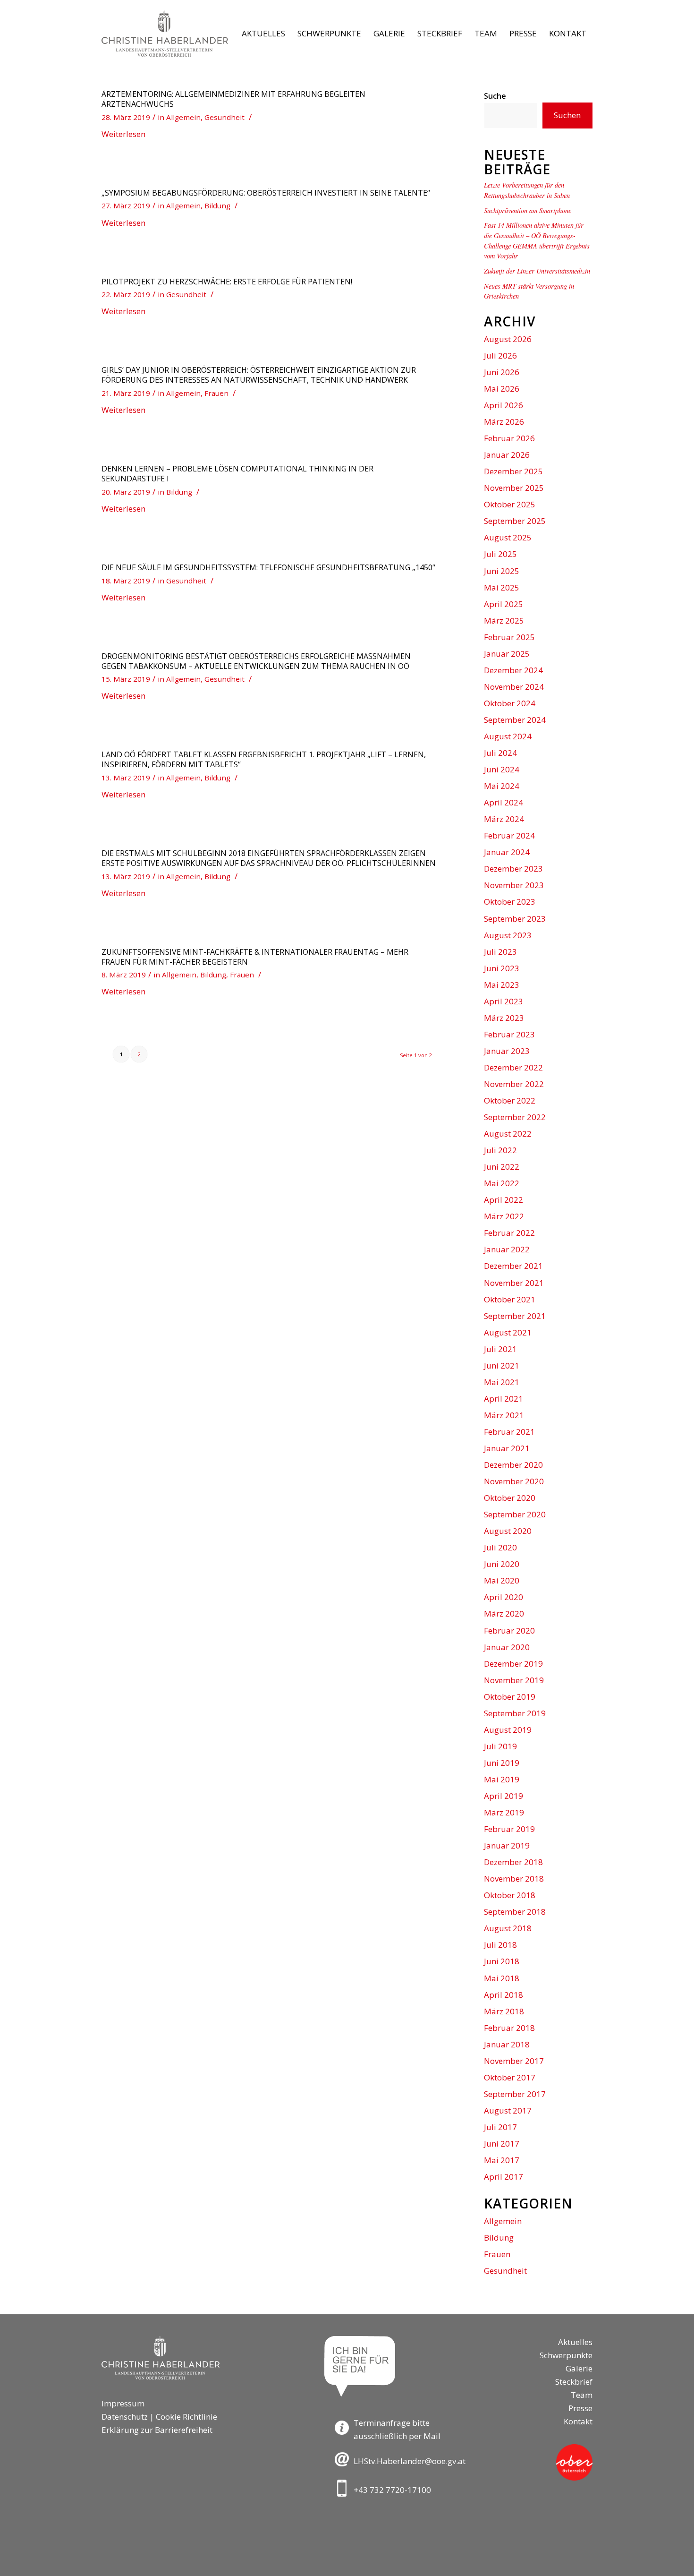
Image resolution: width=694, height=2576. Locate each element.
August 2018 (508, 1928)
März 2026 (504, 422)
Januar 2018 (507, 2044)
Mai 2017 (502, 2160)
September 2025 (515, 521)
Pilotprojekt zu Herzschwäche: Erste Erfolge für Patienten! (227, 282)
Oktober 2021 (510, 1299)
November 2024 (514, 687)
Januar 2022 (507, 1249)
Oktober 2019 (510, 1697)
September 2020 (515, 1514)
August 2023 (508, 935)
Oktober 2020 (510, 1498)
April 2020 (504, 1597)
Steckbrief (574, 2382)
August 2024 (508, 736)
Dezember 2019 (513, 1664)
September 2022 (515, 1117)
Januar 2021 (507, 1448)
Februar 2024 (509, 835)
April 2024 (504, 802)
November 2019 (514, 1680)
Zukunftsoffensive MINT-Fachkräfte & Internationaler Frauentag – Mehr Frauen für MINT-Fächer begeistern (255, 957)
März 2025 (504, 620)
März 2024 (504, 819)
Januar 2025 (507, 654)
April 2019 (504, 1796)
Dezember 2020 (513, 1465)
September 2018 (515, 1912)
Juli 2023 (500, 952)
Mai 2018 (502, 1978)
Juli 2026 (500, 355)
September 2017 (515, 2094)
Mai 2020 (502, 1580)
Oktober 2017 (510, 2077)
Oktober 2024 (510, 703)
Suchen (567, 115)
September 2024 (515, 720)
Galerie (579, 2368)
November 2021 (514, 1283)
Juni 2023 (502, 968)
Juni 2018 (502, 1961)
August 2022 (508, 1134)
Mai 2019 (502, 1779)
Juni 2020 (502, 1564)
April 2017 (504, 2177)
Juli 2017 (500, 2127)
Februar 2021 (509, 1432)
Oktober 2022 (510, 1100)
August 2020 (508, 1531)
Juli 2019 (500, 1746)
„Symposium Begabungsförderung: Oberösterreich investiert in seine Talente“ (266, 193)
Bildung (217, 205)
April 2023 (504, 1001)
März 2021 (504, 1415)
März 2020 (504, 1613)
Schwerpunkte (566, 2355)
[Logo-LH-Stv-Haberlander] (165, 33)
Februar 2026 (509, 438)
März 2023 (504, 1018)
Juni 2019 (502, 1763)
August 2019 (508, 1730)
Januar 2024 (507, 852)
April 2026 (504, 405)
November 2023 (514, 885)
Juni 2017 (502, 2144)
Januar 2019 (507, 1845)
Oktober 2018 (510, 1895)
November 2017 (514, 2061)
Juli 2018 (500, 1945)
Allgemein (183, 117)
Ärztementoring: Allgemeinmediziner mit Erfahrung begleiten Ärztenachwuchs (233, 99)
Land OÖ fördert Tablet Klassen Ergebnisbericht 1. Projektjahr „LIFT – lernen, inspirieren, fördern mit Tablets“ (264, 759)
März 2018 (504, 2011)
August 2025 (508, 537)
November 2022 (514, 1084)
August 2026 (508, 339)
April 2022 (504, 1200)
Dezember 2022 (513, 1067)
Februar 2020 (509, 1630)
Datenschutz (125, 2417)
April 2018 (504, 1995)
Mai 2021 (502, 1382)
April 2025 (504, 604)
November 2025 (514, 488)
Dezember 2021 (513, 1266)
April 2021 (504, 1399)
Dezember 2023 (513, 869)
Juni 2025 (502, 571)
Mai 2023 (502, 985)
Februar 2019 (509, 1829)
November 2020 (514, 1481)
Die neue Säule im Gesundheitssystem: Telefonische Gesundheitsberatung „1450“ (268, 567)
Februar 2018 (509, 2028)
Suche (495, 96)
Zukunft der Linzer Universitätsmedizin (537, 271)
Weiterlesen (123, 134)
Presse (580, 2408)
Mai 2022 (502, 1183)
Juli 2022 (500, 1150)
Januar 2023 (507, 1051)
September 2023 (515, 919)
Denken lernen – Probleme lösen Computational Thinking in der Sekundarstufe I (237, 474)
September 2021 (515, 1316)
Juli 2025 (500, 554)
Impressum (123, 2403)
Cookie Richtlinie (186, 2417)
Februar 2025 (509, 637)
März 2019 (504, 1812)
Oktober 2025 (510, 504)
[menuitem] (263, 33)
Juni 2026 (502, 372)
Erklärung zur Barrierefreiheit (157, 2430)
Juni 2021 (502, 1365)
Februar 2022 (509, 1233)
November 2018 (514, 1879)
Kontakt (578, 2421)
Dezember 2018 (513, 1862)
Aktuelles (575, 2342)
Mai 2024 (502, 786)
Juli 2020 (500, 1547)
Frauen (216, 393)
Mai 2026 (502, 389)
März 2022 (504, 1216)
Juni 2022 (502, 1167)
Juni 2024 (502, 769)
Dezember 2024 (513, 670)
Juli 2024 (500, 753)
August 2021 (508, 1332)
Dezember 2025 (513, 471)
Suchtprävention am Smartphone (528, 210)
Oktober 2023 (510, 902)
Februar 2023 (509, 1034)
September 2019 (515, 1713)
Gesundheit (224, 117)
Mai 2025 (502, 587)
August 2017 (508, 2110)
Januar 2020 (507, 1647)
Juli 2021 (500, 1349)
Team (582, 2395)
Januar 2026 (507, 455)
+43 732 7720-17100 (392, 2490)
